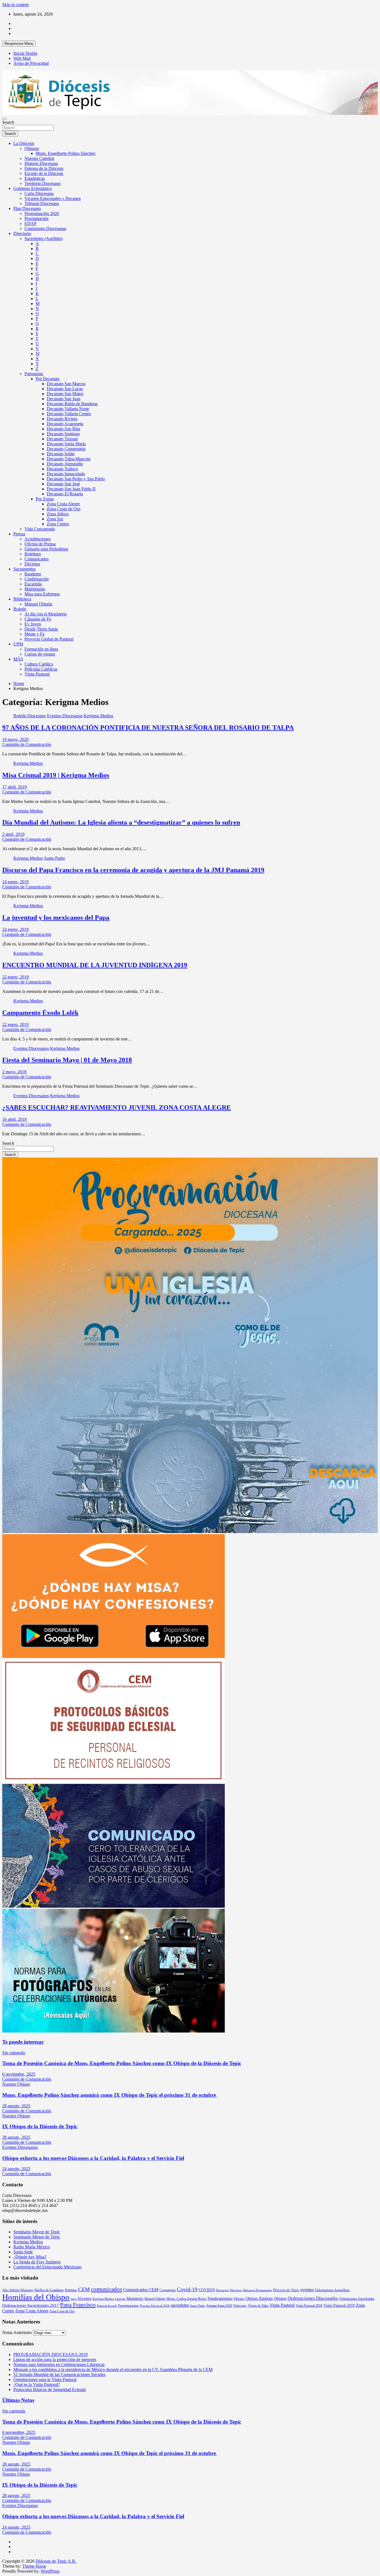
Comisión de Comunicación (27, 744)
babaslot (3, 2574)
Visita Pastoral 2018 (309, 2306)
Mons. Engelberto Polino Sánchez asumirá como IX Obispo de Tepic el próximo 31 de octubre (110, 2095)
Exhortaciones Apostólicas (332, 2290)
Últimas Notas (18, 2400)
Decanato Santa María (66, 444)
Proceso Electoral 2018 (155, 2306)
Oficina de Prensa (40, 544)
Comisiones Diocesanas (45, 228)
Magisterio (135, 2298)
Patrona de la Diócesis (44, 168)
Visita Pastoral (37, 674)
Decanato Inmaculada (66, 474)
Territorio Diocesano (43, 183)
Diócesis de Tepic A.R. (56, 2561)
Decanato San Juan (64, 399)
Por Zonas (45, 499)
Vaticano (240, 2306)
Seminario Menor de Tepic (37, 2237)
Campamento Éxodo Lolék (40, 1013)
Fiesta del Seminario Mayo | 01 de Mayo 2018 (67, 1060)
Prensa (19, 534)
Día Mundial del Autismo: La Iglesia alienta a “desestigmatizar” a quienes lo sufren (121, 822)
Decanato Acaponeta (65, 424)
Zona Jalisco (58, 514)
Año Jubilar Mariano (18, 2290)
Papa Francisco (78, 2305)
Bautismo (33, 574)
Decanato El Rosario (65, 494)
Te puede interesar (23, 2042)
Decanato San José (63, 484)
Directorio (22, 233)
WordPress (50, 2571)
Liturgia (120, 2299)
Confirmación (37, 579)
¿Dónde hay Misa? (30, 2257)
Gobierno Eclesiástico (33, 188)
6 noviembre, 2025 (19, 2074)
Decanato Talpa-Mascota (69, 459)
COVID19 (207, 2290)
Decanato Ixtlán (61, 454)
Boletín (20, 609)
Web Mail (22, 58)
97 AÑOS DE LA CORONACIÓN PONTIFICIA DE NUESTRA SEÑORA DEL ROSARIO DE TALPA (148, 728)
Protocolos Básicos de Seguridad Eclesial (50, 2390)
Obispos (32, 148)
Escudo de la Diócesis (44, 173)
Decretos (32, 564)
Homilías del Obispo (36, 2297)
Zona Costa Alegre (63, 504)
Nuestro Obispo (16, 2084)
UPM (18, 644)
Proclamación (36, 218)
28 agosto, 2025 (16, 2106)
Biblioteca (22, 599)
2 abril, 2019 (13, 834)
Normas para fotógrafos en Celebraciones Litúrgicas (59, 2364)
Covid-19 (187, 2289)
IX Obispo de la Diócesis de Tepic (40, 2126)
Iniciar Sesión (25, 53)
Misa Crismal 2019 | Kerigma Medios (56, 775)
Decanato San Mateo (65, 394)
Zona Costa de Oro (64, 509)
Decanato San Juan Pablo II (71, 489)
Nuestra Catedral (39, 158)
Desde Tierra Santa (41, 629)
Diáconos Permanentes (257, 2290)
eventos (307, 2290)
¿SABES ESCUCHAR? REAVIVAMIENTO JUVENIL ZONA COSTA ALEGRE (117, 1107)
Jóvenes (85, 2298)
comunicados (107, 2289)
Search (8, 122)
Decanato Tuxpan (62, 439)
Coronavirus (168, 2290)
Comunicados (37, 559)
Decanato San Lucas (65, 389)
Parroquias (34, 374)
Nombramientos (220, 2298)
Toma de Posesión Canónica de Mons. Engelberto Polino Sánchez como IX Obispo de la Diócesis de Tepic (122, 2063)
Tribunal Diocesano (42, 203)
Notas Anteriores (17, 2333)
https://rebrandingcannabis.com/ (5, 2574)
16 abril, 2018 (14, 1119)
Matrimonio (35, 589)
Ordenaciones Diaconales (313, 2298)
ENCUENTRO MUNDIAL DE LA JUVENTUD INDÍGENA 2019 (95, 965)
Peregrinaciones (128, 2306)
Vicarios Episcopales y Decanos (53, 198)
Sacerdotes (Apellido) (44, 238)
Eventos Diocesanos (65, 716)
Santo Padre (55, 858)
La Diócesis (24, 143)
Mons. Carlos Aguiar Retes (186, 2299)
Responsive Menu (19, 44)
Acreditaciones (38, 539)
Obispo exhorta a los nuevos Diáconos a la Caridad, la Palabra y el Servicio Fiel (93, 2158)
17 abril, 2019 (14, 787)
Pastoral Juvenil (107, 2306)
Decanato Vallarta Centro (69, 414)
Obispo (239, 2299)
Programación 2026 (42, 213)
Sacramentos (24, 569)
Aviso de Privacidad (31, 63)
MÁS (18, 659)
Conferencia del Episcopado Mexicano (47, 2267)
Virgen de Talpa (258, 2306)
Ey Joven (33, 624)
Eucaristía (33, 584)
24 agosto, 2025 (16, 2169)
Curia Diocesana (39, 193)
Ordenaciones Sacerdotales (357, 2299)
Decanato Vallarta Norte (68, 409)
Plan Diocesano (27, 208)
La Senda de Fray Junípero (37, 2262)
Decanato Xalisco (62, 469)
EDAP (30, 223)
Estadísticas (35, 178)
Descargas (222, 2290)
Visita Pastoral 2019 (339, 2305)
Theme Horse (34, 2566)
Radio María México (32, 2247)
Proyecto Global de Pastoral (49, 639)
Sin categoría (14, 2053)
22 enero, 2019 (15, 977)
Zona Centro (58, 524)
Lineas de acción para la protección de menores (55, 2359)
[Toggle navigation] (4, 119)
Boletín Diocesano (30, 716)
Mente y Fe (34, 634)
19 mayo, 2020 (15, 739)
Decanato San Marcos (66, 384)
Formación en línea (41, 649)
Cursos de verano (40, 654)
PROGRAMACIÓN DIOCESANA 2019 (50, 2354)
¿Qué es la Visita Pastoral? (37, 2385)
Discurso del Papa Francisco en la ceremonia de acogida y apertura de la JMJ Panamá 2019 (133, 870)
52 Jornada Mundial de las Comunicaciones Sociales (59, 2374)
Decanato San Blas (63, 429)
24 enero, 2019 (15, 882)
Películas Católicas (41, 669)
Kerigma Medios (98, 716)
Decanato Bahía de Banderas (72, 404)
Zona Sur (55, 519)
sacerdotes (180, 2305)
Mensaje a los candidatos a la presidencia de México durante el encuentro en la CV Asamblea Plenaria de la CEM (113, 2369)
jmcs (74, 2299)
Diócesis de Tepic (286, 2290)
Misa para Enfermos (42, 594)
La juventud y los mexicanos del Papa (56, 918)
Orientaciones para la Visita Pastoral (45, 2380)
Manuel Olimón (38, 604)
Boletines (33, 554)
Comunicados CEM (141, 2290)
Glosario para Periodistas (46, 549)
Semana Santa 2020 (219, 2306)
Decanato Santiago (63, 434)
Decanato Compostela (66, 449)
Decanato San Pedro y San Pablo (76, 479)
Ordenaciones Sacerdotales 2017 (31, 2305)
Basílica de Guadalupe (49, 2290)
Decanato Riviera (62, 419)
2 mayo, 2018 (14, 1072)
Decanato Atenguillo (65, 464)
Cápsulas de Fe (38, 619)
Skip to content (15, 5)
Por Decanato (48, 379)
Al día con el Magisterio (46, 614)
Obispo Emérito (259, 2298)
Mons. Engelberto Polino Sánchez (66, 153)
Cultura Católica (39, 664)
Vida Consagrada (40, 529)
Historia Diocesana (41, 163)
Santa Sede (23, 2252)
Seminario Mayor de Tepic (37, 2232)
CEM (84, 2289)
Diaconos (236, 2290)
